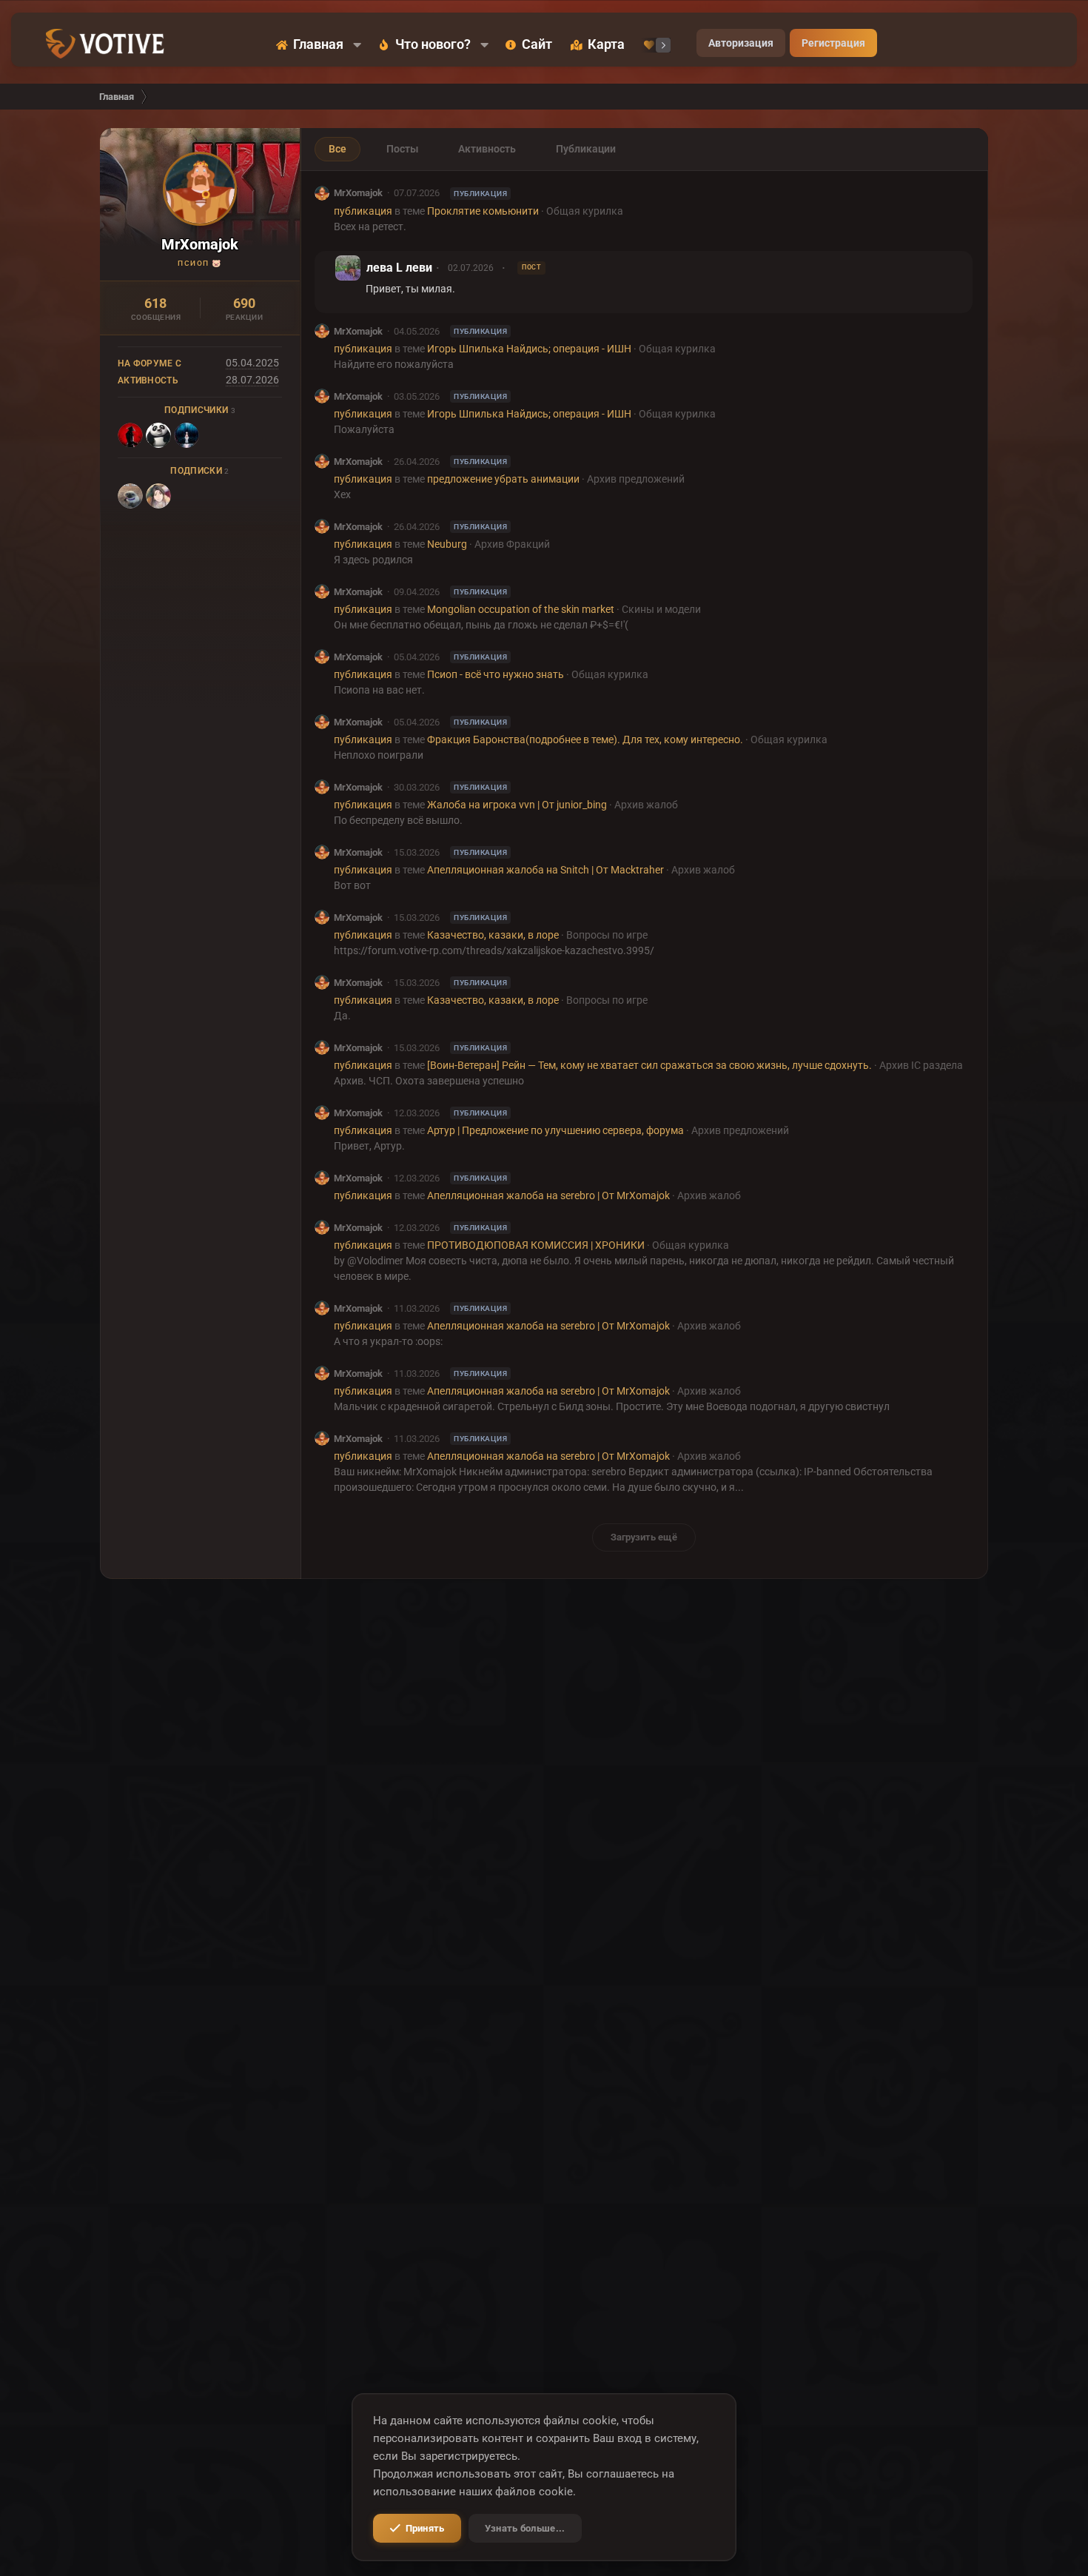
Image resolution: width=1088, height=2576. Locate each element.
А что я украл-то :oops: (388, 1341)
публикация (363, 211)
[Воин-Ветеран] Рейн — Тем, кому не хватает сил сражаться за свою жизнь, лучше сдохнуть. (649, 1065)
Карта (606, 45)
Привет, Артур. (369, 1146)
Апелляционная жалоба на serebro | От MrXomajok (548, 1195)
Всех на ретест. (370, 227)
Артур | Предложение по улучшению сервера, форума (555, 1130)
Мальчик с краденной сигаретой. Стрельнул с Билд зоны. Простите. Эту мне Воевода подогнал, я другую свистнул (612, 1406)
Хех (342, 494)
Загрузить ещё (644, 1537)
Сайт (537, 45)
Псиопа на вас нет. (379, 690)
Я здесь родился (373, 560)
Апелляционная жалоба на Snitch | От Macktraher (545, 870)
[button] (357, 45)
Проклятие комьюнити (483, 211)
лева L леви (399, 268)
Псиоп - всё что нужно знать (496, 674)
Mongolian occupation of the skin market (521, 609)
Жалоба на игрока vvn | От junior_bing (517, 805)
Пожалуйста (364, 429)
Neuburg (447, 544)
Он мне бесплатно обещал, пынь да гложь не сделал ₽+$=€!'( (481, 625)
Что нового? (433, 45)
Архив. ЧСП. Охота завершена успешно (429, 1081)
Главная (318, 45)
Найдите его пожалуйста (394, 364)
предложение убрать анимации (503, 479)
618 (155, 303)
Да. (342, 1016)
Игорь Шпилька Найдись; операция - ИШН (529, 349)
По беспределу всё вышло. (398, 820)
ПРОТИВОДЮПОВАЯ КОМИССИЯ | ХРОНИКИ (536, 1245)
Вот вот (352, 885)
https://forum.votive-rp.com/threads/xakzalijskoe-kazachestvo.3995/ (494, 950)
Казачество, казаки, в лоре (493, 935)
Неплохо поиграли (379, 755)
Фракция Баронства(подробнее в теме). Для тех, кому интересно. (585, 739)
